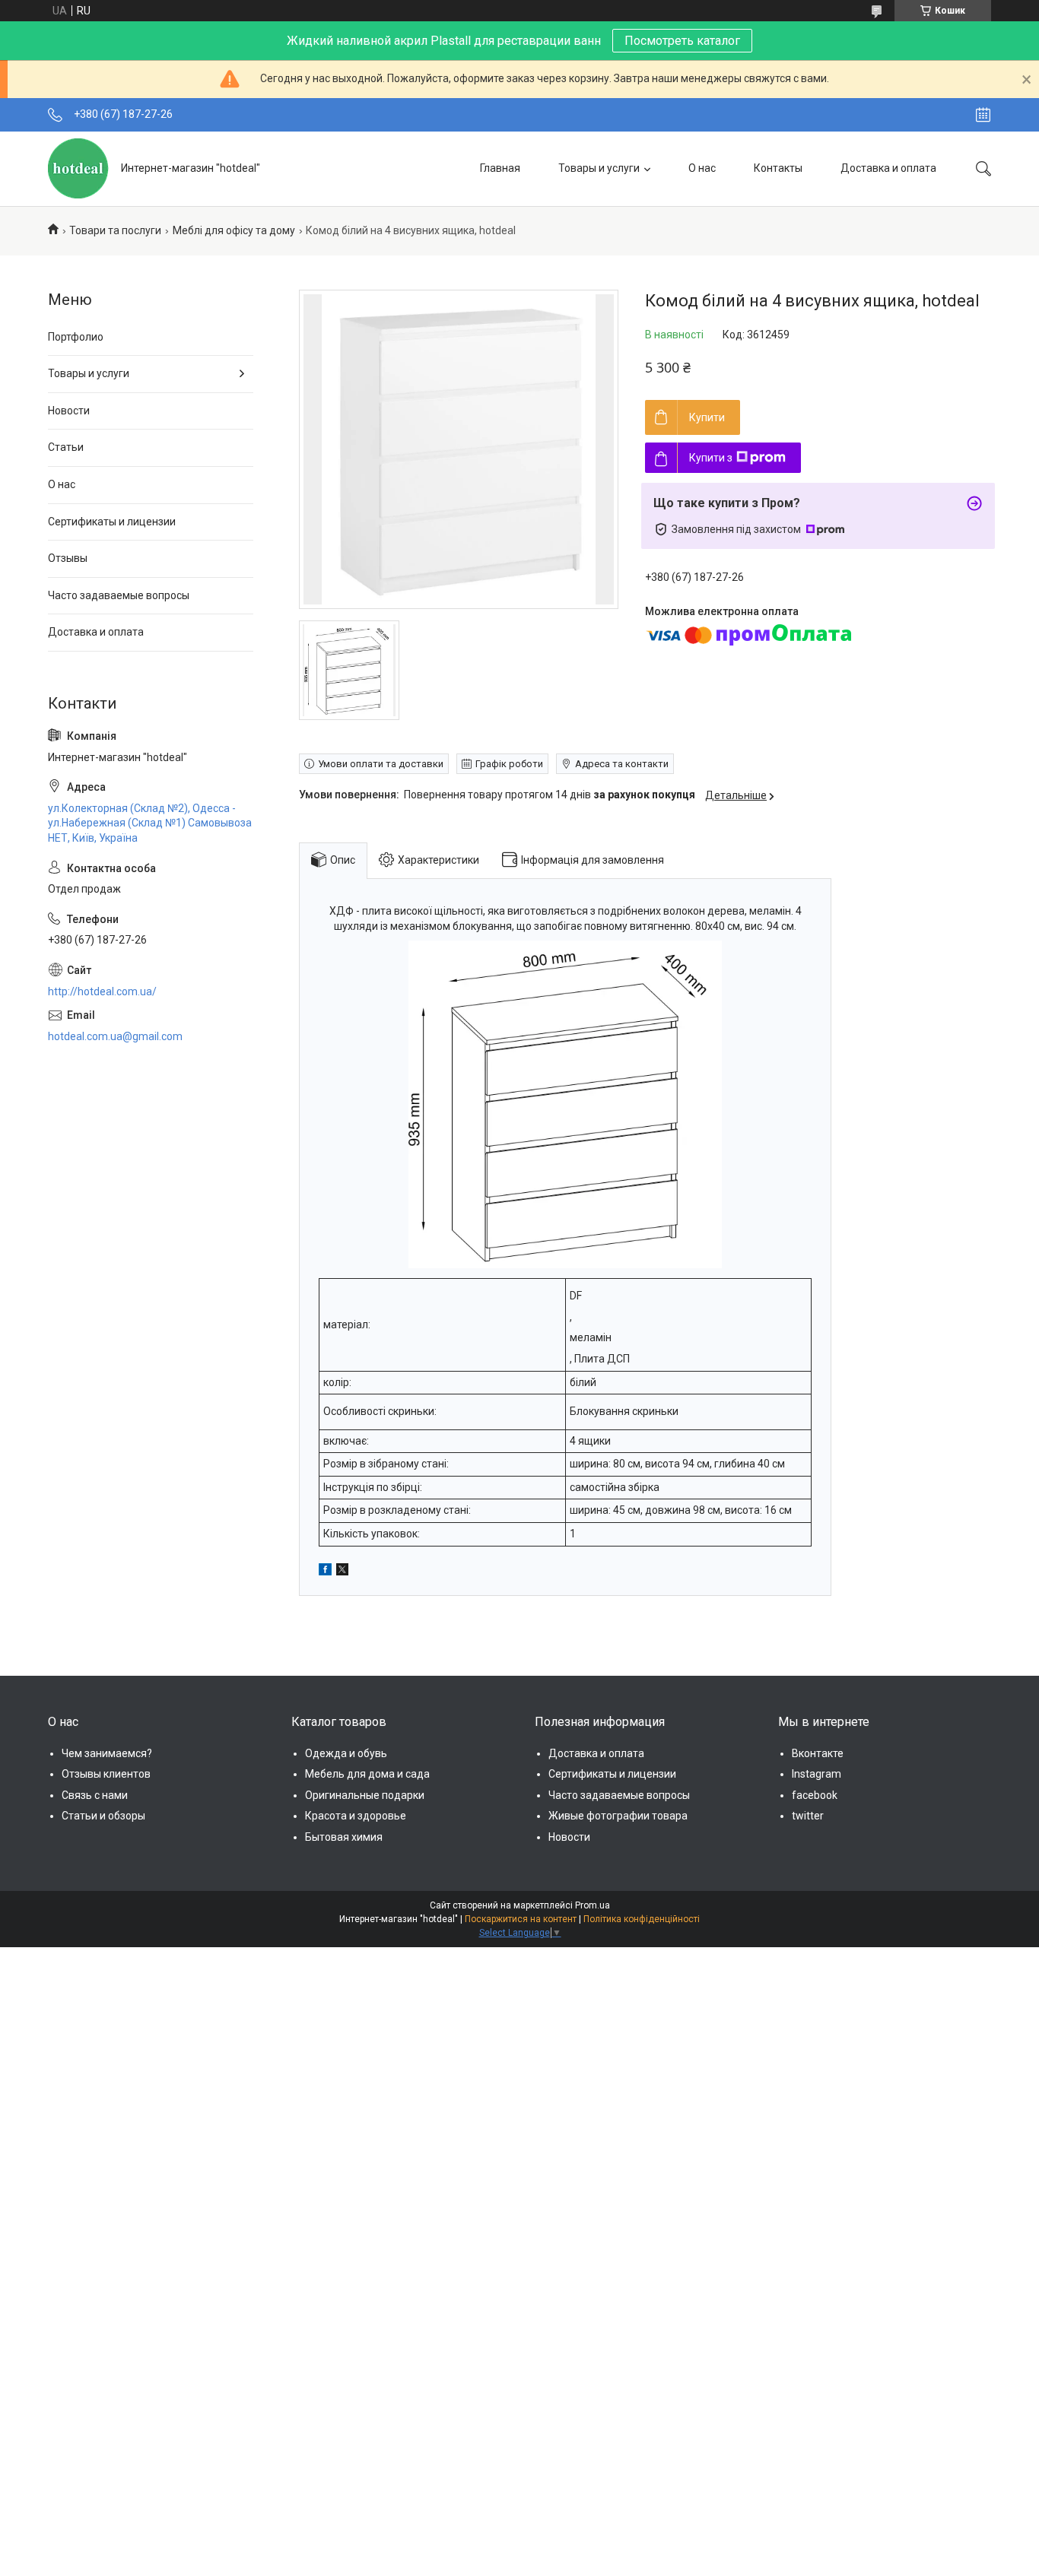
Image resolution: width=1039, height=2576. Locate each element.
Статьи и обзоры (103, 1816)
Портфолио (76, 337)
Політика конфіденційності (642, 1919)
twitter (808, 1816)
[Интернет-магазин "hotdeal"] (79, 168)
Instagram (817, 1774)
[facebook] (325, 1572)
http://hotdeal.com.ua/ (102, 991)
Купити (707, 417)
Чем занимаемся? (107, 1753)
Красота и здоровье (356, 1816)
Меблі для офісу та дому (234, 230)
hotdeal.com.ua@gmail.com (115, 1036)
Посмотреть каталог (682, 41)
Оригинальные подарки (365, 1795)
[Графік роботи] (983, 115)
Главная (500, 168)
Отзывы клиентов (106, 1774)
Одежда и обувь (346, 1753)
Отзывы (68, 558)
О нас (702, 168)
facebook (815, 1795)
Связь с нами (95, 1795)
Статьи (66, 447)
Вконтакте (818, 1753)
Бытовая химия (344, 1837)
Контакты (778, 168)
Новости (69, 411)
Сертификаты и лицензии (112, 522)
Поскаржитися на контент (521, 1919)
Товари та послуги (115, 230)
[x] (342, 1572)
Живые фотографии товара (618, 1816)
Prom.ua (593, 1905)
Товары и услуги (599, 168)
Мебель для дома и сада (367, 1774)
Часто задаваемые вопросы (119, 595)
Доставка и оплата (888, 168)
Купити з (711, 458)
